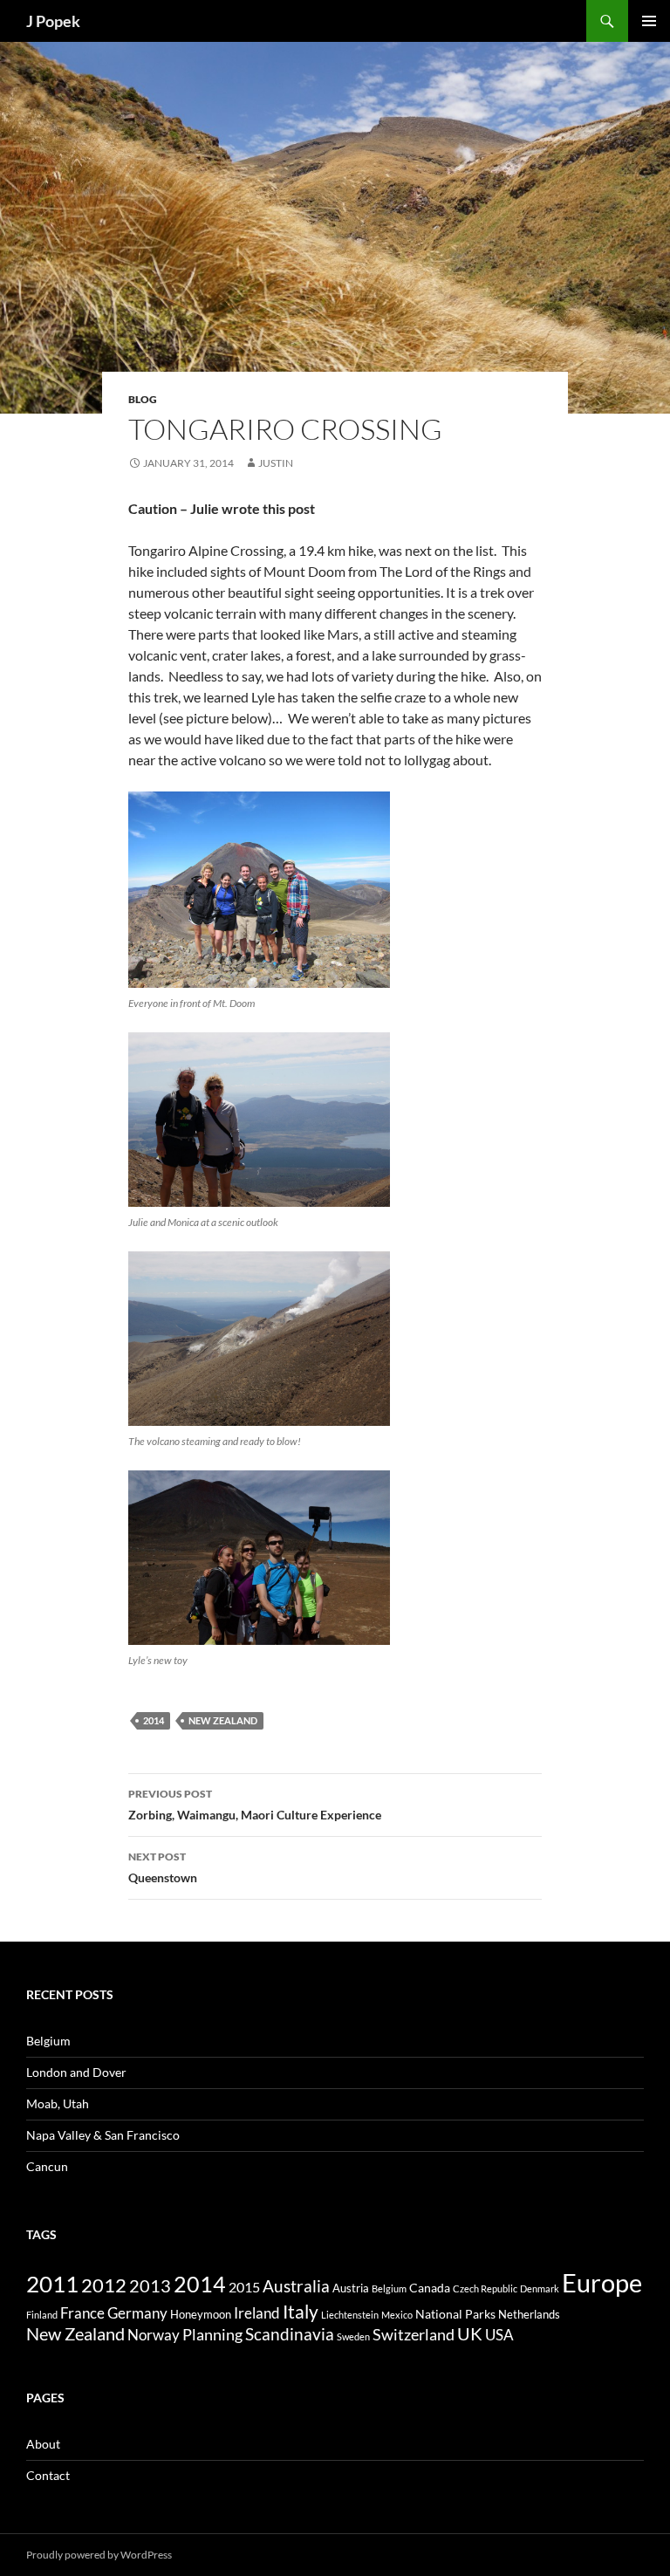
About (43, 2444)
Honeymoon (201, 2314)
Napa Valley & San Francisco (103, 2135)
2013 (150, 2286)
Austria (351, 2288)
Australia (296, 2286)
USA (499, 2335)
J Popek (53, 21)
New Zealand (223, 1720)
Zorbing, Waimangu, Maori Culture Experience (255, 1805)
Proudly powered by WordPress (99, 2555)
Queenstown (163, 1867)
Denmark (540, 2288)
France (82, 2313)
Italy (301, 2311)
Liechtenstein (350, 2315)
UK (470, 2334)
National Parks (455, 2314)
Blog (143, 399)
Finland (42, 2315)
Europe (602, 2282)
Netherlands (529, 2314)
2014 (154, 1720)
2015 (244, 2287)
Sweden (353, 2336)
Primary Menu (649, 21)
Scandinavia (290, 2334)
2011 (52, 2284)
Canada (430, 2288)
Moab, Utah (58, 2103)
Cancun (47, 2166)
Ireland (257, 2313)
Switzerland (414, 2334)
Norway (154, 2335)
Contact (48, 2475)
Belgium (48, 2041)
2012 (104, 2285)
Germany (137, 2313)
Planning (212, 2334)
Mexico (397, 2315)
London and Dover (76, 2072)
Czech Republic (485, 2288)
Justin (276, 463)
